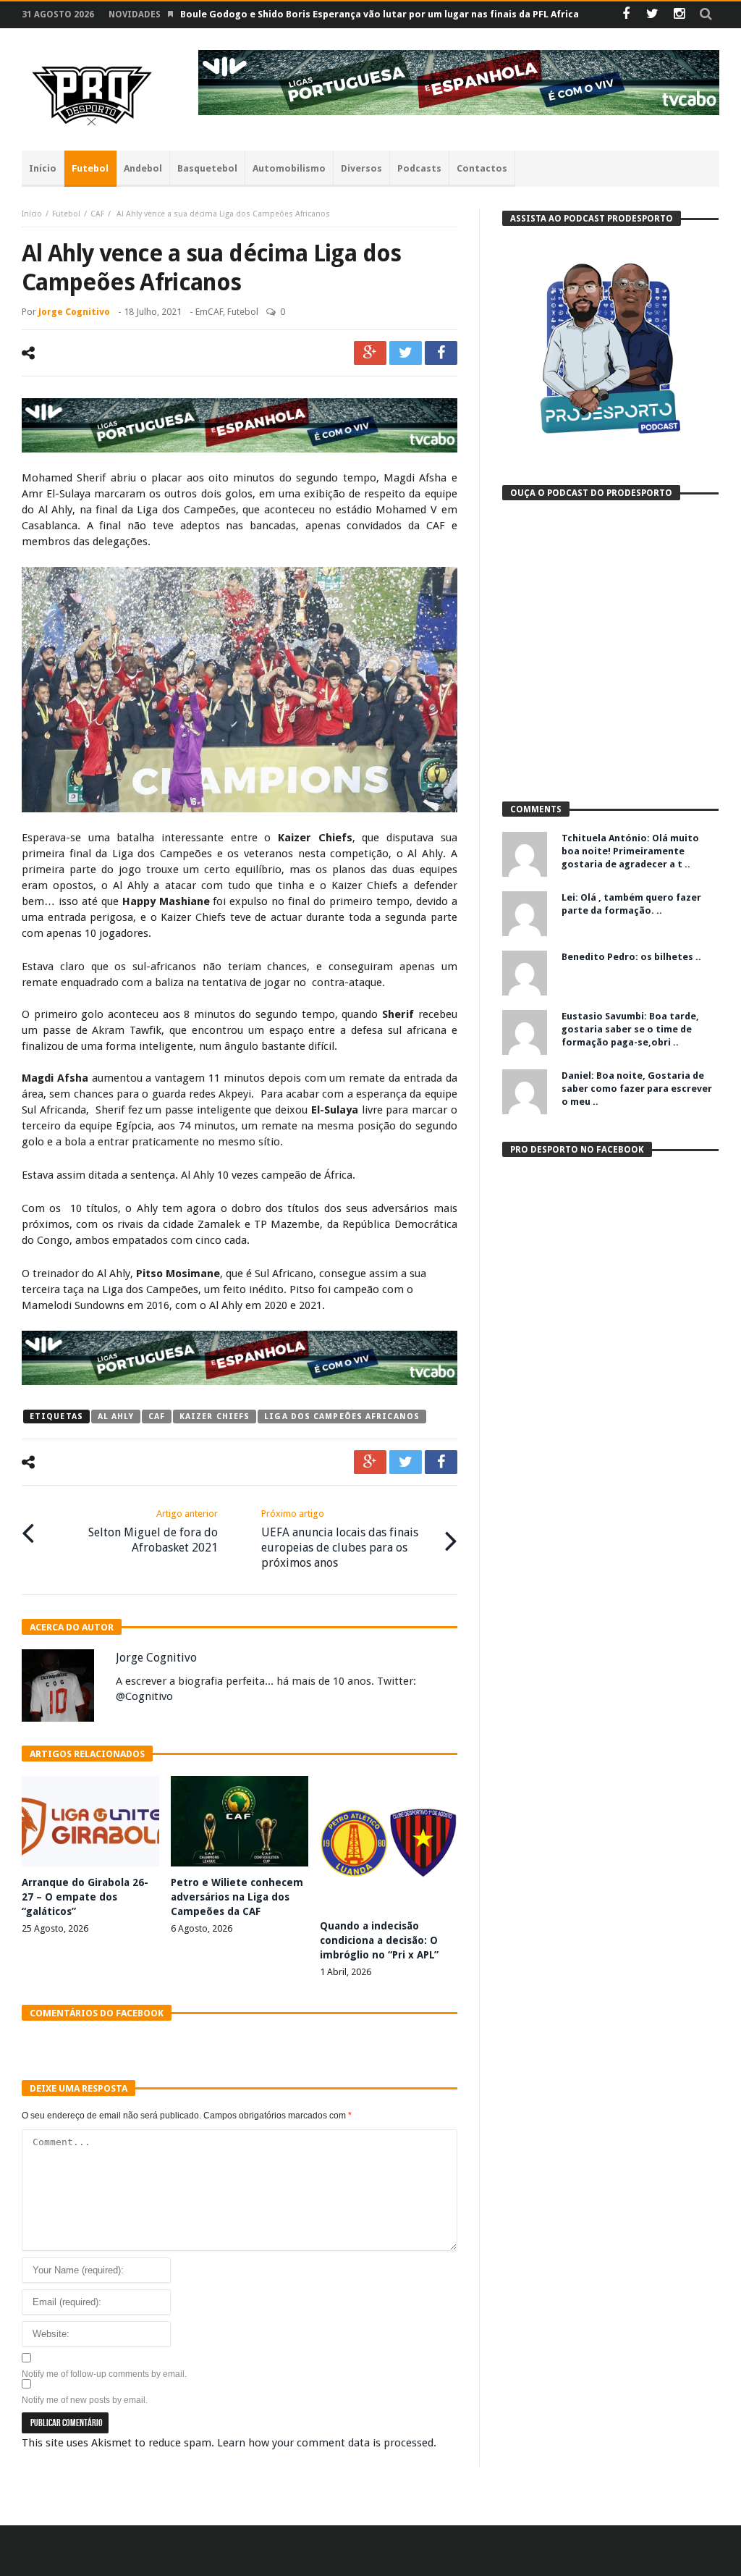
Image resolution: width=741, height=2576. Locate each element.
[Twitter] (652, 15)
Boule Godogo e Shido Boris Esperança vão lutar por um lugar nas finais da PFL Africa (380, 14)
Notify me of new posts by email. (85, 2400)
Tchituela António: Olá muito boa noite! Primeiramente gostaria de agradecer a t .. (630, 851)
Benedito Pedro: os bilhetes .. (631, 957)
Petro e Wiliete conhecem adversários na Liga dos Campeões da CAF (237, 1897)
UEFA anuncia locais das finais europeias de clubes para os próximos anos (340, 1539)
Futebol (66, 214)
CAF (97, 214)
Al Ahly (116, 1417)
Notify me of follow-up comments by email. (104, 2374)
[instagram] (679, 15)
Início (32, 214)
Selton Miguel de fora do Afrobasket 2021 (153, 1531)
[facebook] (441, 353)
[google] (370, 353)
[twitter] (406, 353)
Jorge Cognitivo (74, 312)
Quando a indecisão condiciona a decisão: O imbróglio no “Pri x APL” (379, 1940)
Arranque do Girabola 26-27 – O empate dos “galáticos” (85, 1897)
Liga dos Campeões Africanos (342, 1417)
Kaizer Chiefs (215, 1417)
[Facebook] (626, 15)
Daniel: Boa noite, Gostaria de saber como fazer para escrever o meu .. (637, 1089)
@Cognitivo (144, 1696)
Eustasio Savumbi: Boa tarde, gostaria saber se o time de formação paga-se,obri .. (630, 1029)
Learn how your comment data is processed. (327, 2443)
